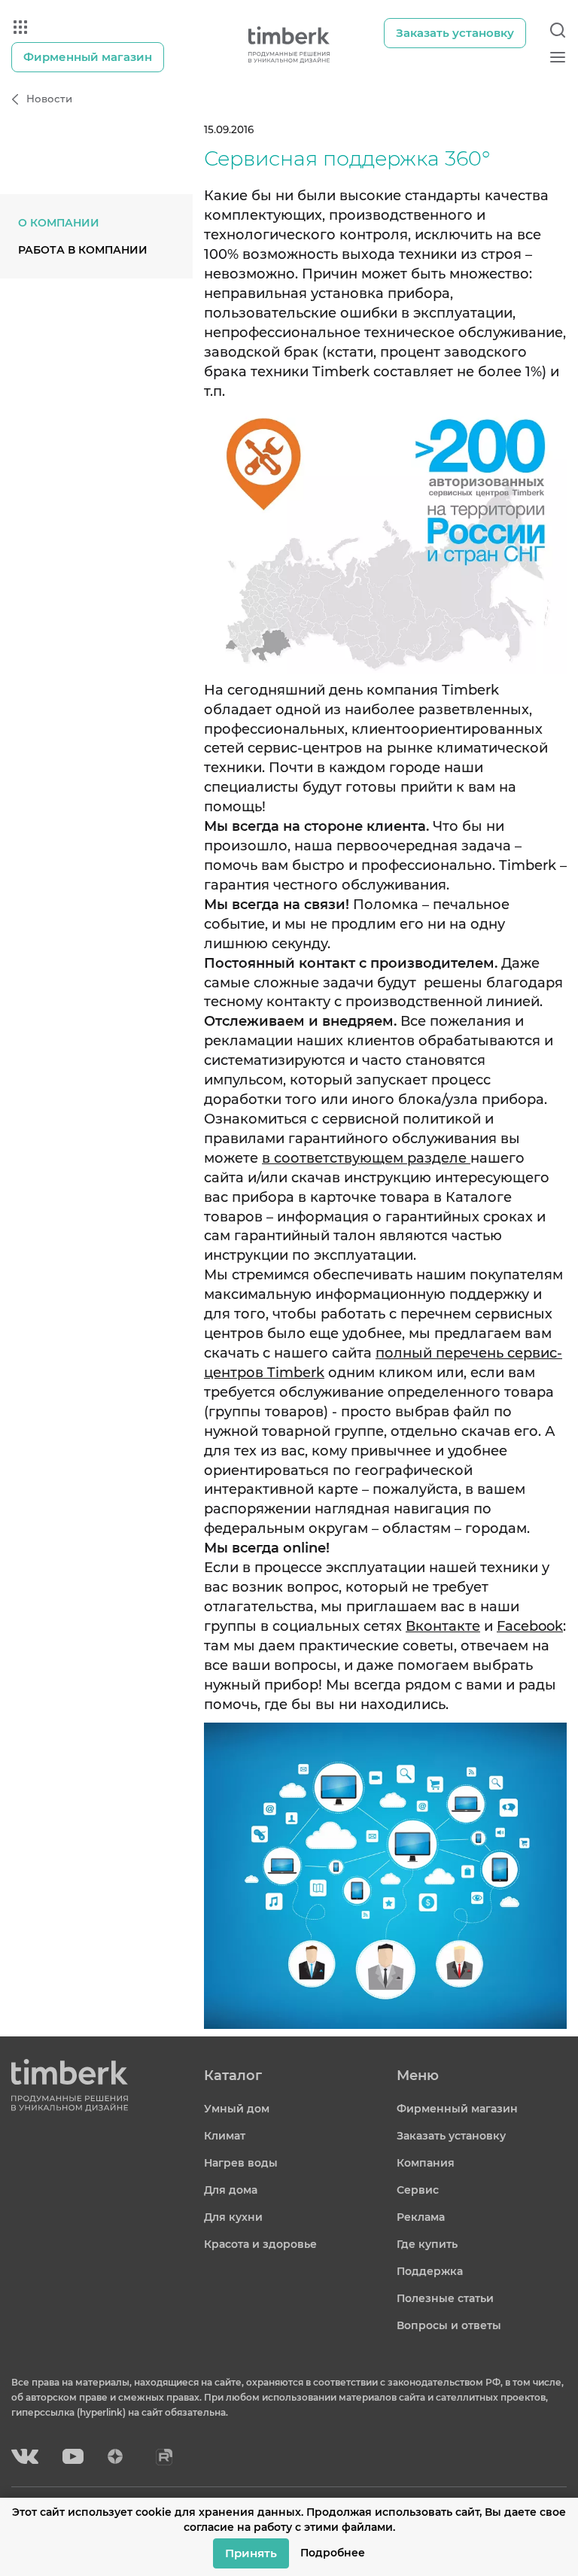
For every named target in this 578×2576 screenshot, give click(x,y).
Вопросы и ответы (449, 2325)
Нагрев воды (241, 2163)
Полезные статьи (445, 2298)
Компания (426, 2163)
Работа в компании (83, 250)
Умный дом (237, 2109)
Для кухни (233, 2217)
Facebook (530, 1626)
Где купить (427, 2244)
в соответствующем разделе (366, 1158)
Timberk (296, 1373)
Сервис (418, 2190)
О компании (59, 223)
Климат (225, 2136)
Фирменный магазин (457, 2109)
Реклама (421, 2217)
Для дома (231, 2190)
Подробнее (333, 2553)
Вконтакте (443, 1626)
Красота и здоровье (260, 2244)
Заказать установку (451, 2136)
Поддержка (430, 2271)
